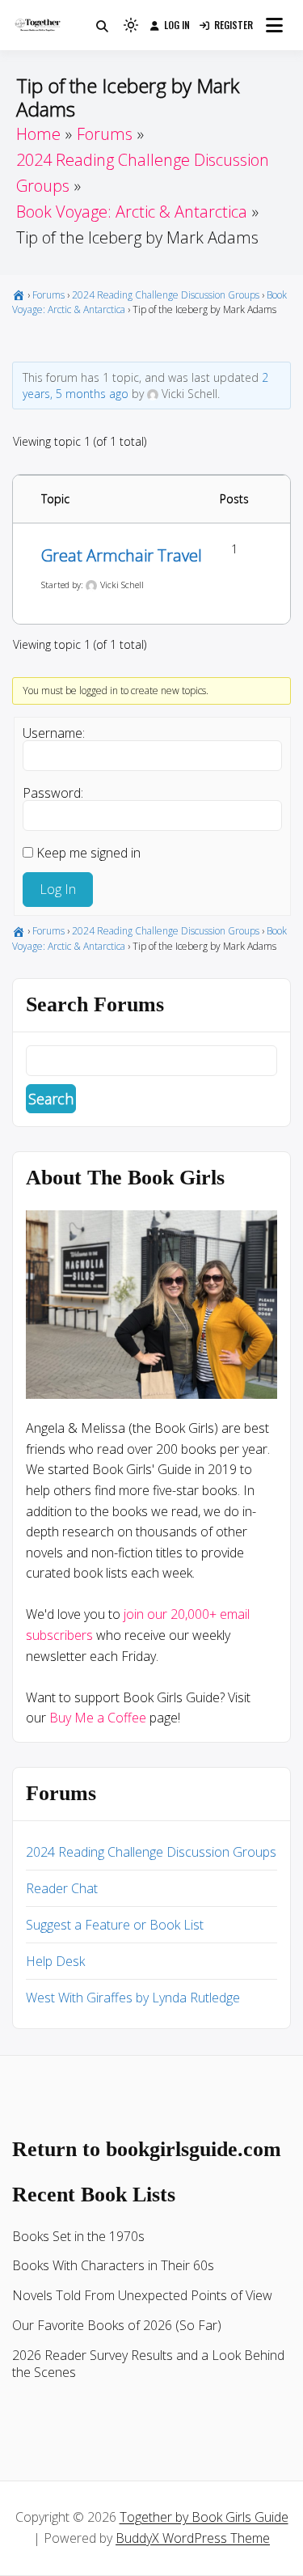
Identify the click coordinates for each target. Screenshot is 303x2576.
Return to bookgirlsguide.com (147, 2149)
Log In (58, 889)
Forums (48, 295)
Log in (177, 25)
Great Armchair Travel (122, 555)
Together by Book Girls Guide (204, 2517)
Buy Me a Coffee (98, 1718)
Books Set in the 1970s (78, 2236)
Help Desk (55, 1961)
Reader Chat (62, 1888)
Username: (54, 733)
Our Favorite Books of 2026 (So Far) (117, 2325)
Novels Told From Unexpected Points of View (142, 2295)
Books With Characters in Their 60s (113, 2265)
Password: (53, 793)
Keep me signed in (88, 853)
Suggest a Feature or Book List (115, 1925)
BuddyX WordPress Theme (193, 2538)
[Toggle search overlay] (102, 25)
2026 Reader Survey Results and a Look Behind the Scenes (148, 2364)
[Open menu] (274, 25)
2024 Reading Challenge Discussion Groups (166, 295)
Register (234, 25)
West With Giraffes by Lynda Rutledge (133, 1998)
